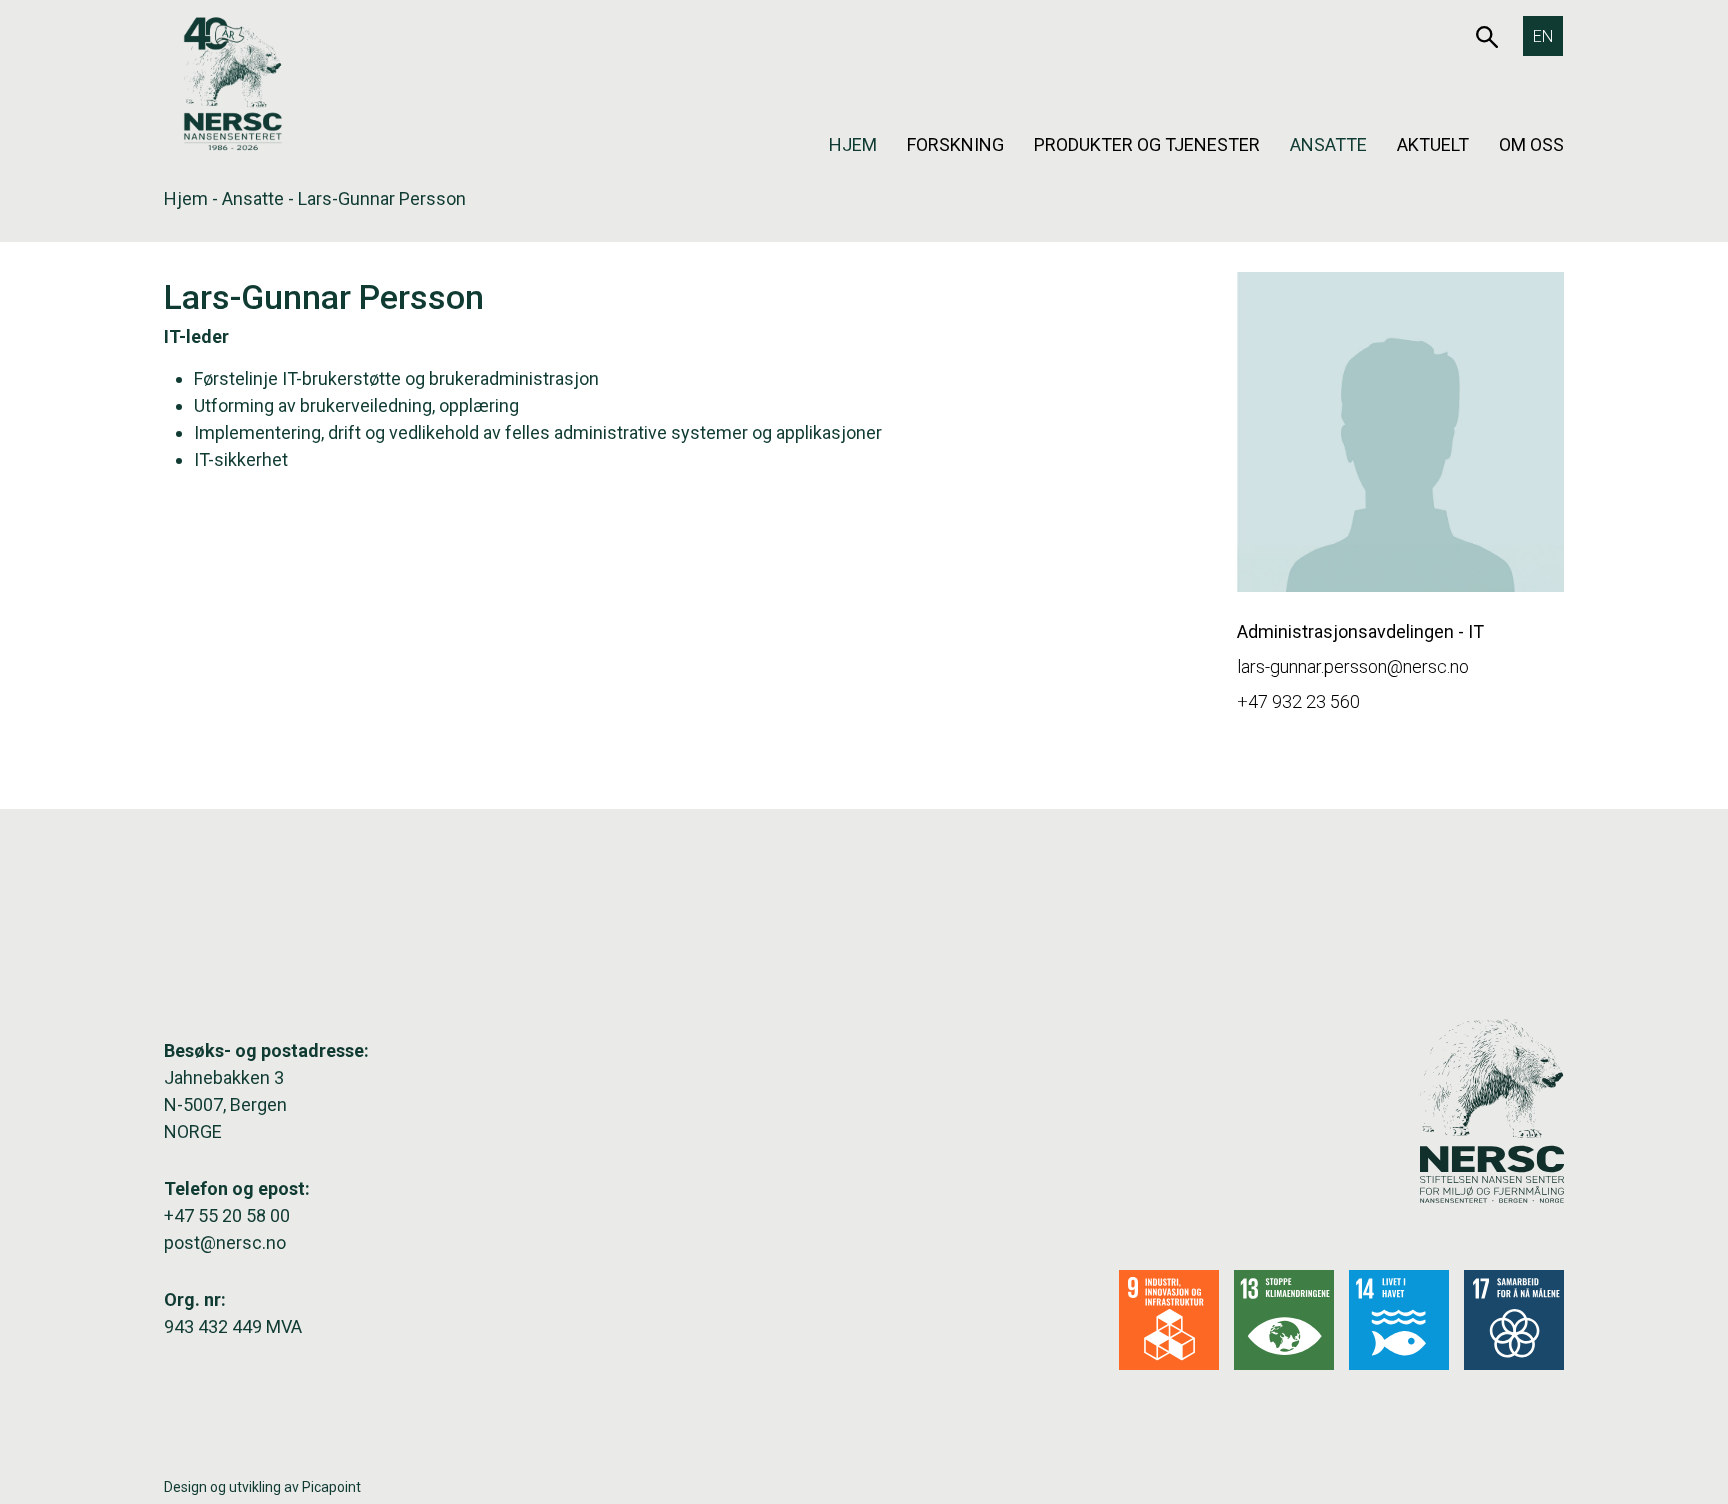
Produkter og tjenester (1147, 144)
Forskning (955, 144)
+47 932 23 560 (1298, 701)
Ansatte (1328, 144)
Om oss (1531, 144)
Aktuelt (1433, 144)
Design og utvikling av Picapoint (262, 1487)
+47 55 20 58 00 (227, 1215)
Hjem (853, 144)
